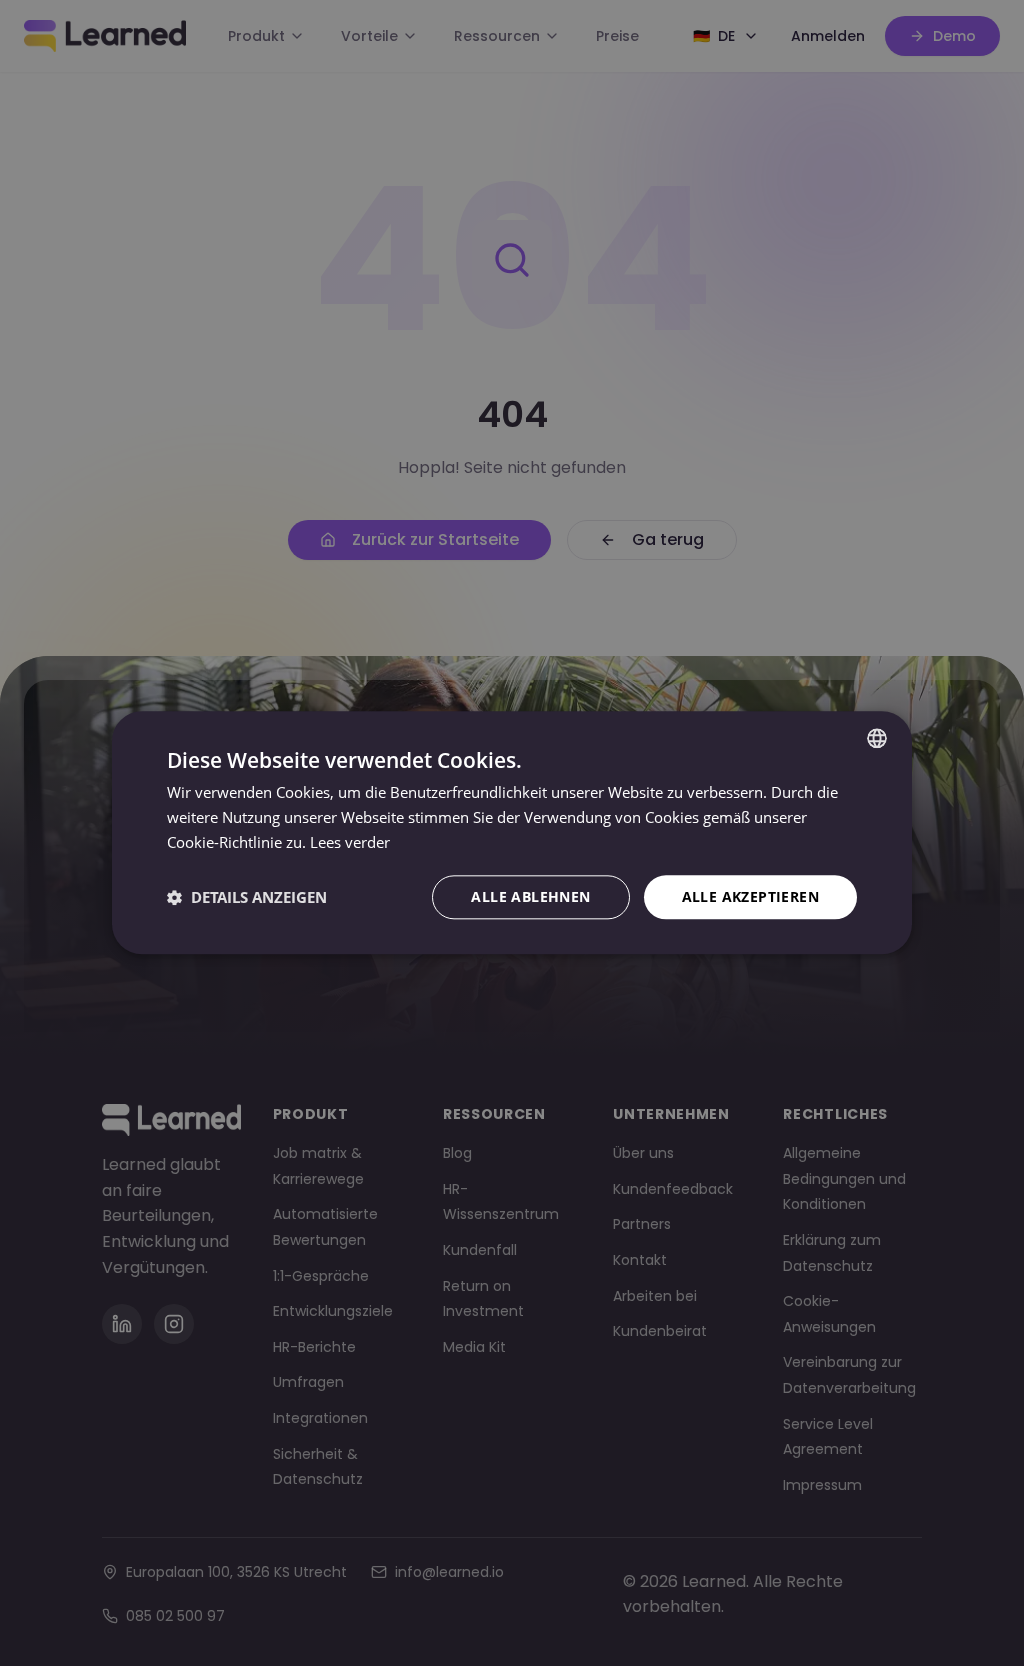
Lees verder (350, 842)
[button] (247, 897)
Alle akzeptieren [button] (750, 896)
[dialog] (512, 832)
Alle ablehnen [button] (530, 896)
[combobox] (877, 738)
